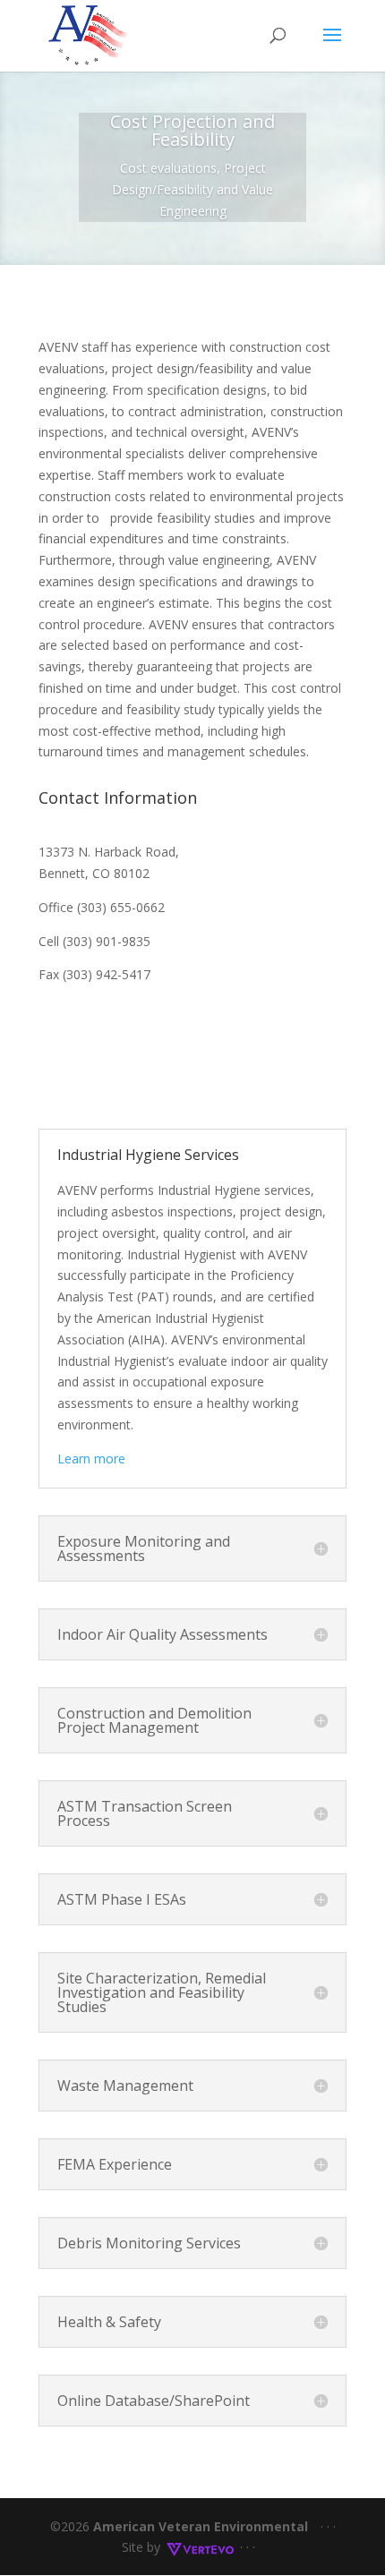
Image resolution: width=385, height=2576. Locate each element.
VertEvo (200, 2547)
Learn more (95, 1459)
